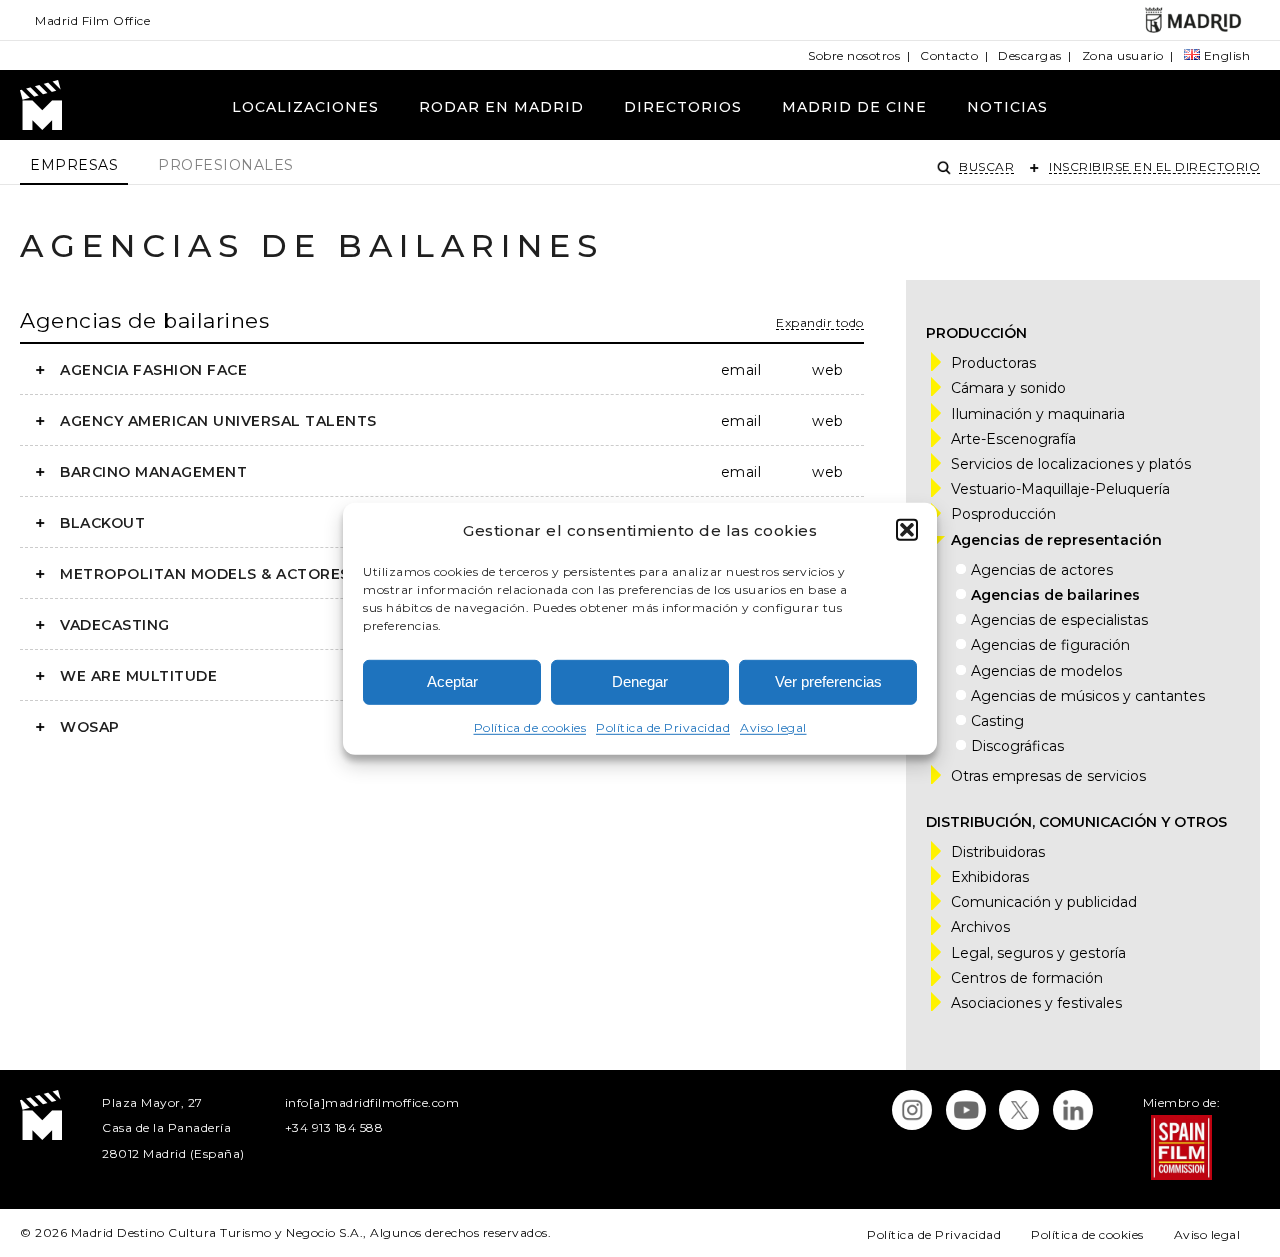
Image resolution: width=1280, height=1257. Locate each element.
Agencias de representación (1056, 540)
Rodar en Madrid (501, 107)
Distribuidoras (998, 852)
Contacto (949, 55)
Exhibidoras (990, 877)
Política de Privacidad (663, 727)
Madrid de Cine (854, 107)
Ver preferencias (828, 681)
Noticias (1007, 107)
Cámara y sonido (1008, 388)
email (741, 370)
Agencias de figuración (1050, 645)
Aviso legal (773, 727)
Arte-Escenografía (1013, 439)
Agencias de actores (1042, 570)
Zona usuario (1123, 55)
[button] (907, 530)
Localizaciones (305, 107)
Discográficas (1017, 746)
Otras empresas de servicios (1048, 776)
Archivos (980, 927)
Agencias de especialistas (1059, 620)
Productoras (993, 363)
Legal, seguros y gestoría (1038, 953)
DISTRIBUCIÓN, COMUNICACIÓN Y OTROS (1076, 822)
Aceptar (452, 681)
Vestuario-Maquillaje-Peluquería (1060, 489)
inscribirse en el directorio (1154, 166)
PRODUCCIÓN (976, 333)
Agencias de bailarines (144, 320)
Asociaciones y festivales (1036, 1003)
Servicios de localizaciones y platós (1071, 464)
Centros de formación (1027, 978)
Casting (997, 721)
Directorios (683, 107)
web (827, 370)
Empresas (74, 165)
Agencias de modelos (1046, 671)
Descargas (1030, 55)
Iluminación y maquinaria (1038, 414)
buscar (986, 166)
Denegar (640, 681)
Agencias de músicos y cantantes (1088, 696)
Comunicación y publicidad (1044, 902)
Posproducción (1003, 514)
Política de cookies (530, 727)
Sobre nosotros (854, 55)
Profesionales (226, 165)
